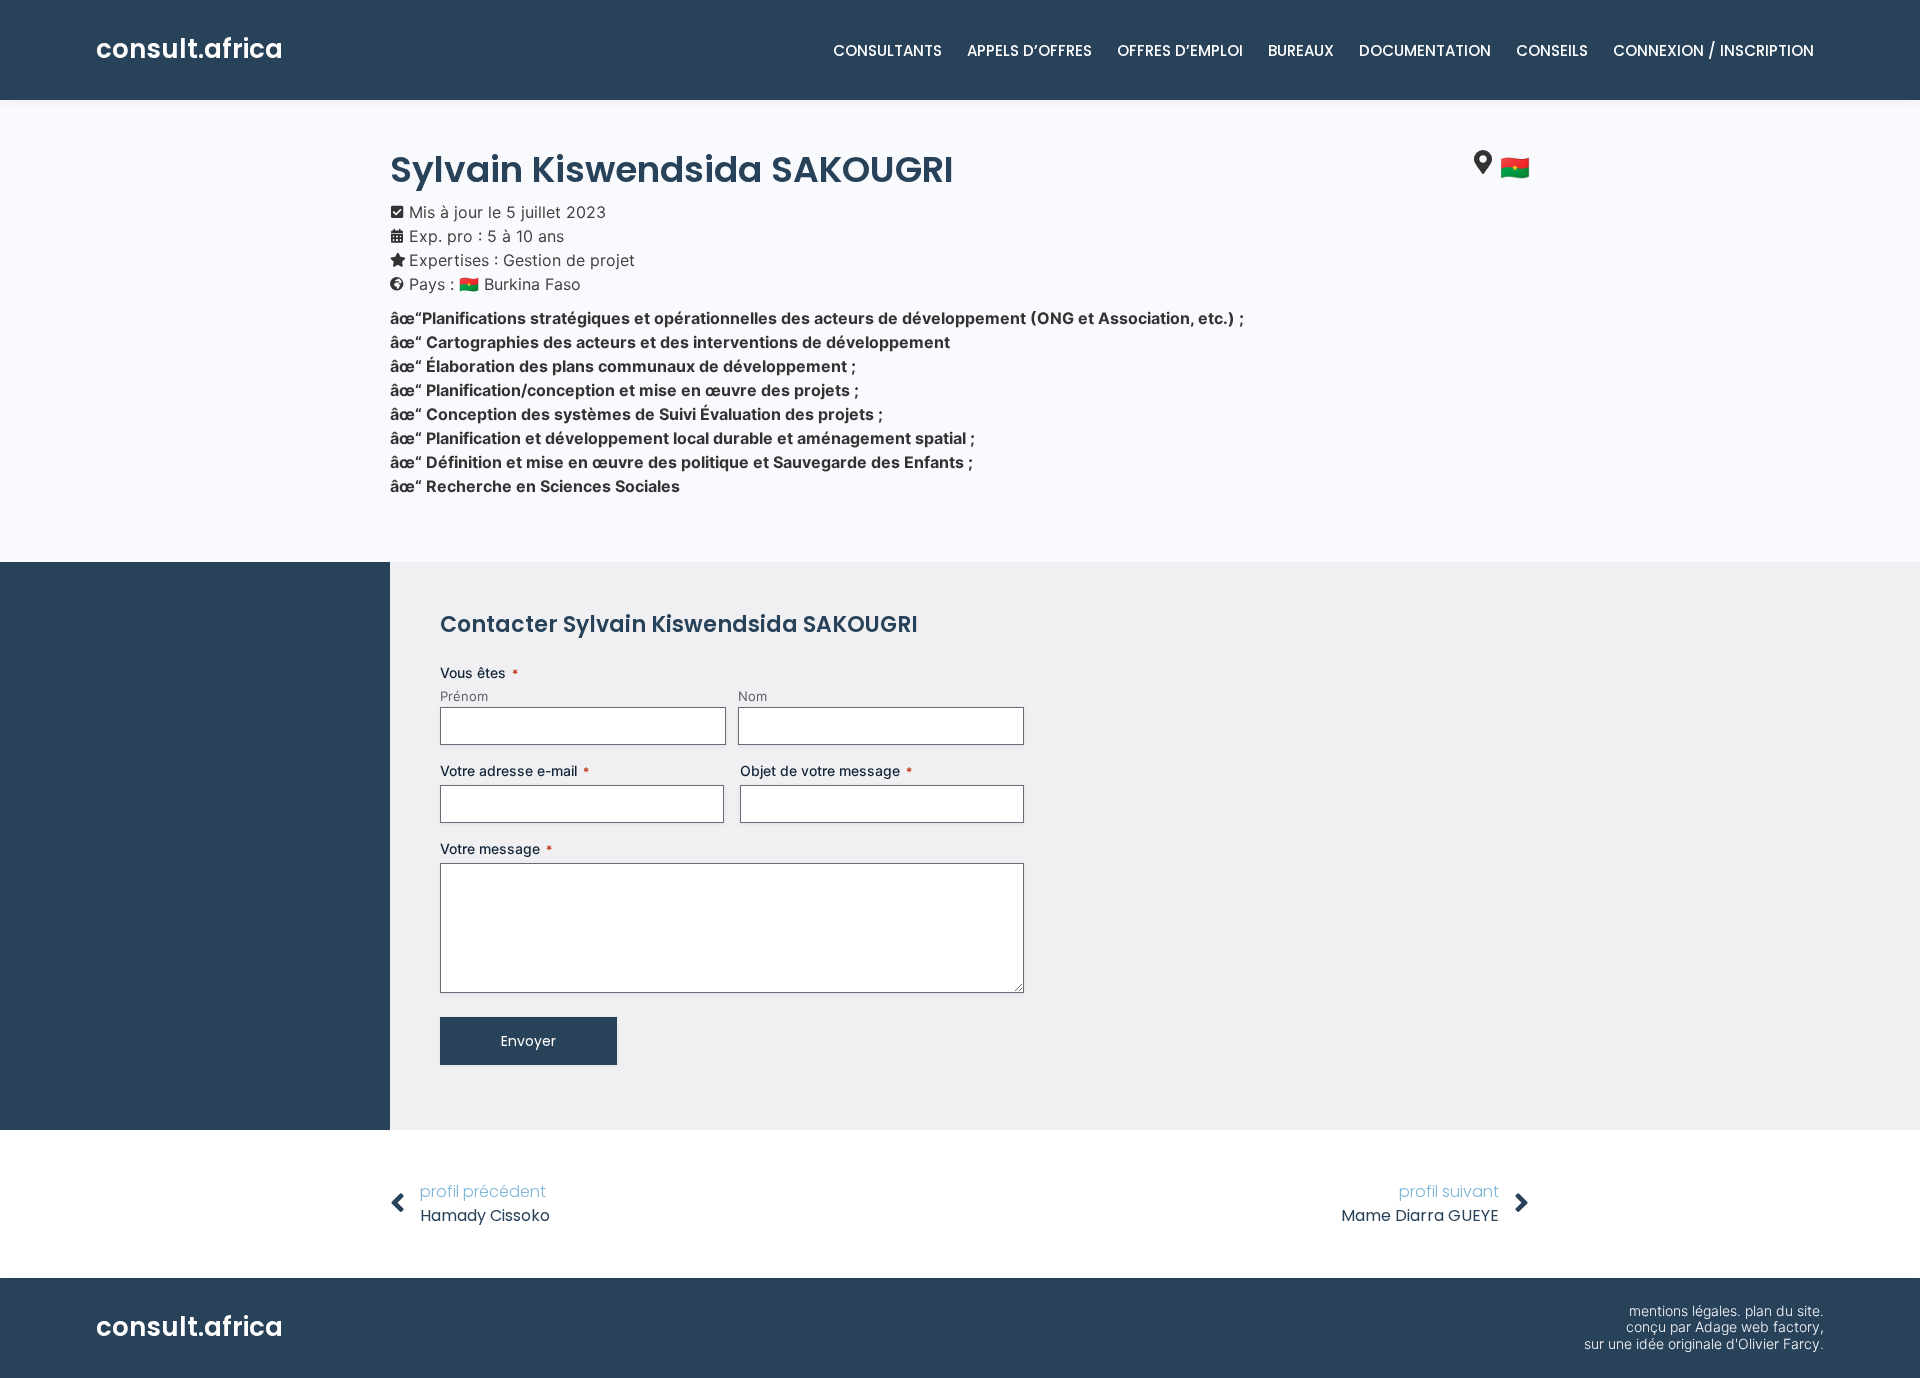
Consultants (887, 50)
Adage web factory (1757, 1326)
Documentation (1425, 50)
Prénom (464, 696)
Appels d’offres (1029, 50)
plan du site (1782, 1310)
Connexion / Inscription (1713, 50)
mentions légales (1683, 1310)
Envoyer (528, 1041)
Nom (752, 696)
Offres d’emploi (1180, 50)
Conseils (1552, 50)
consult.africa (189, 49)
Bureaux (1301, 50)
